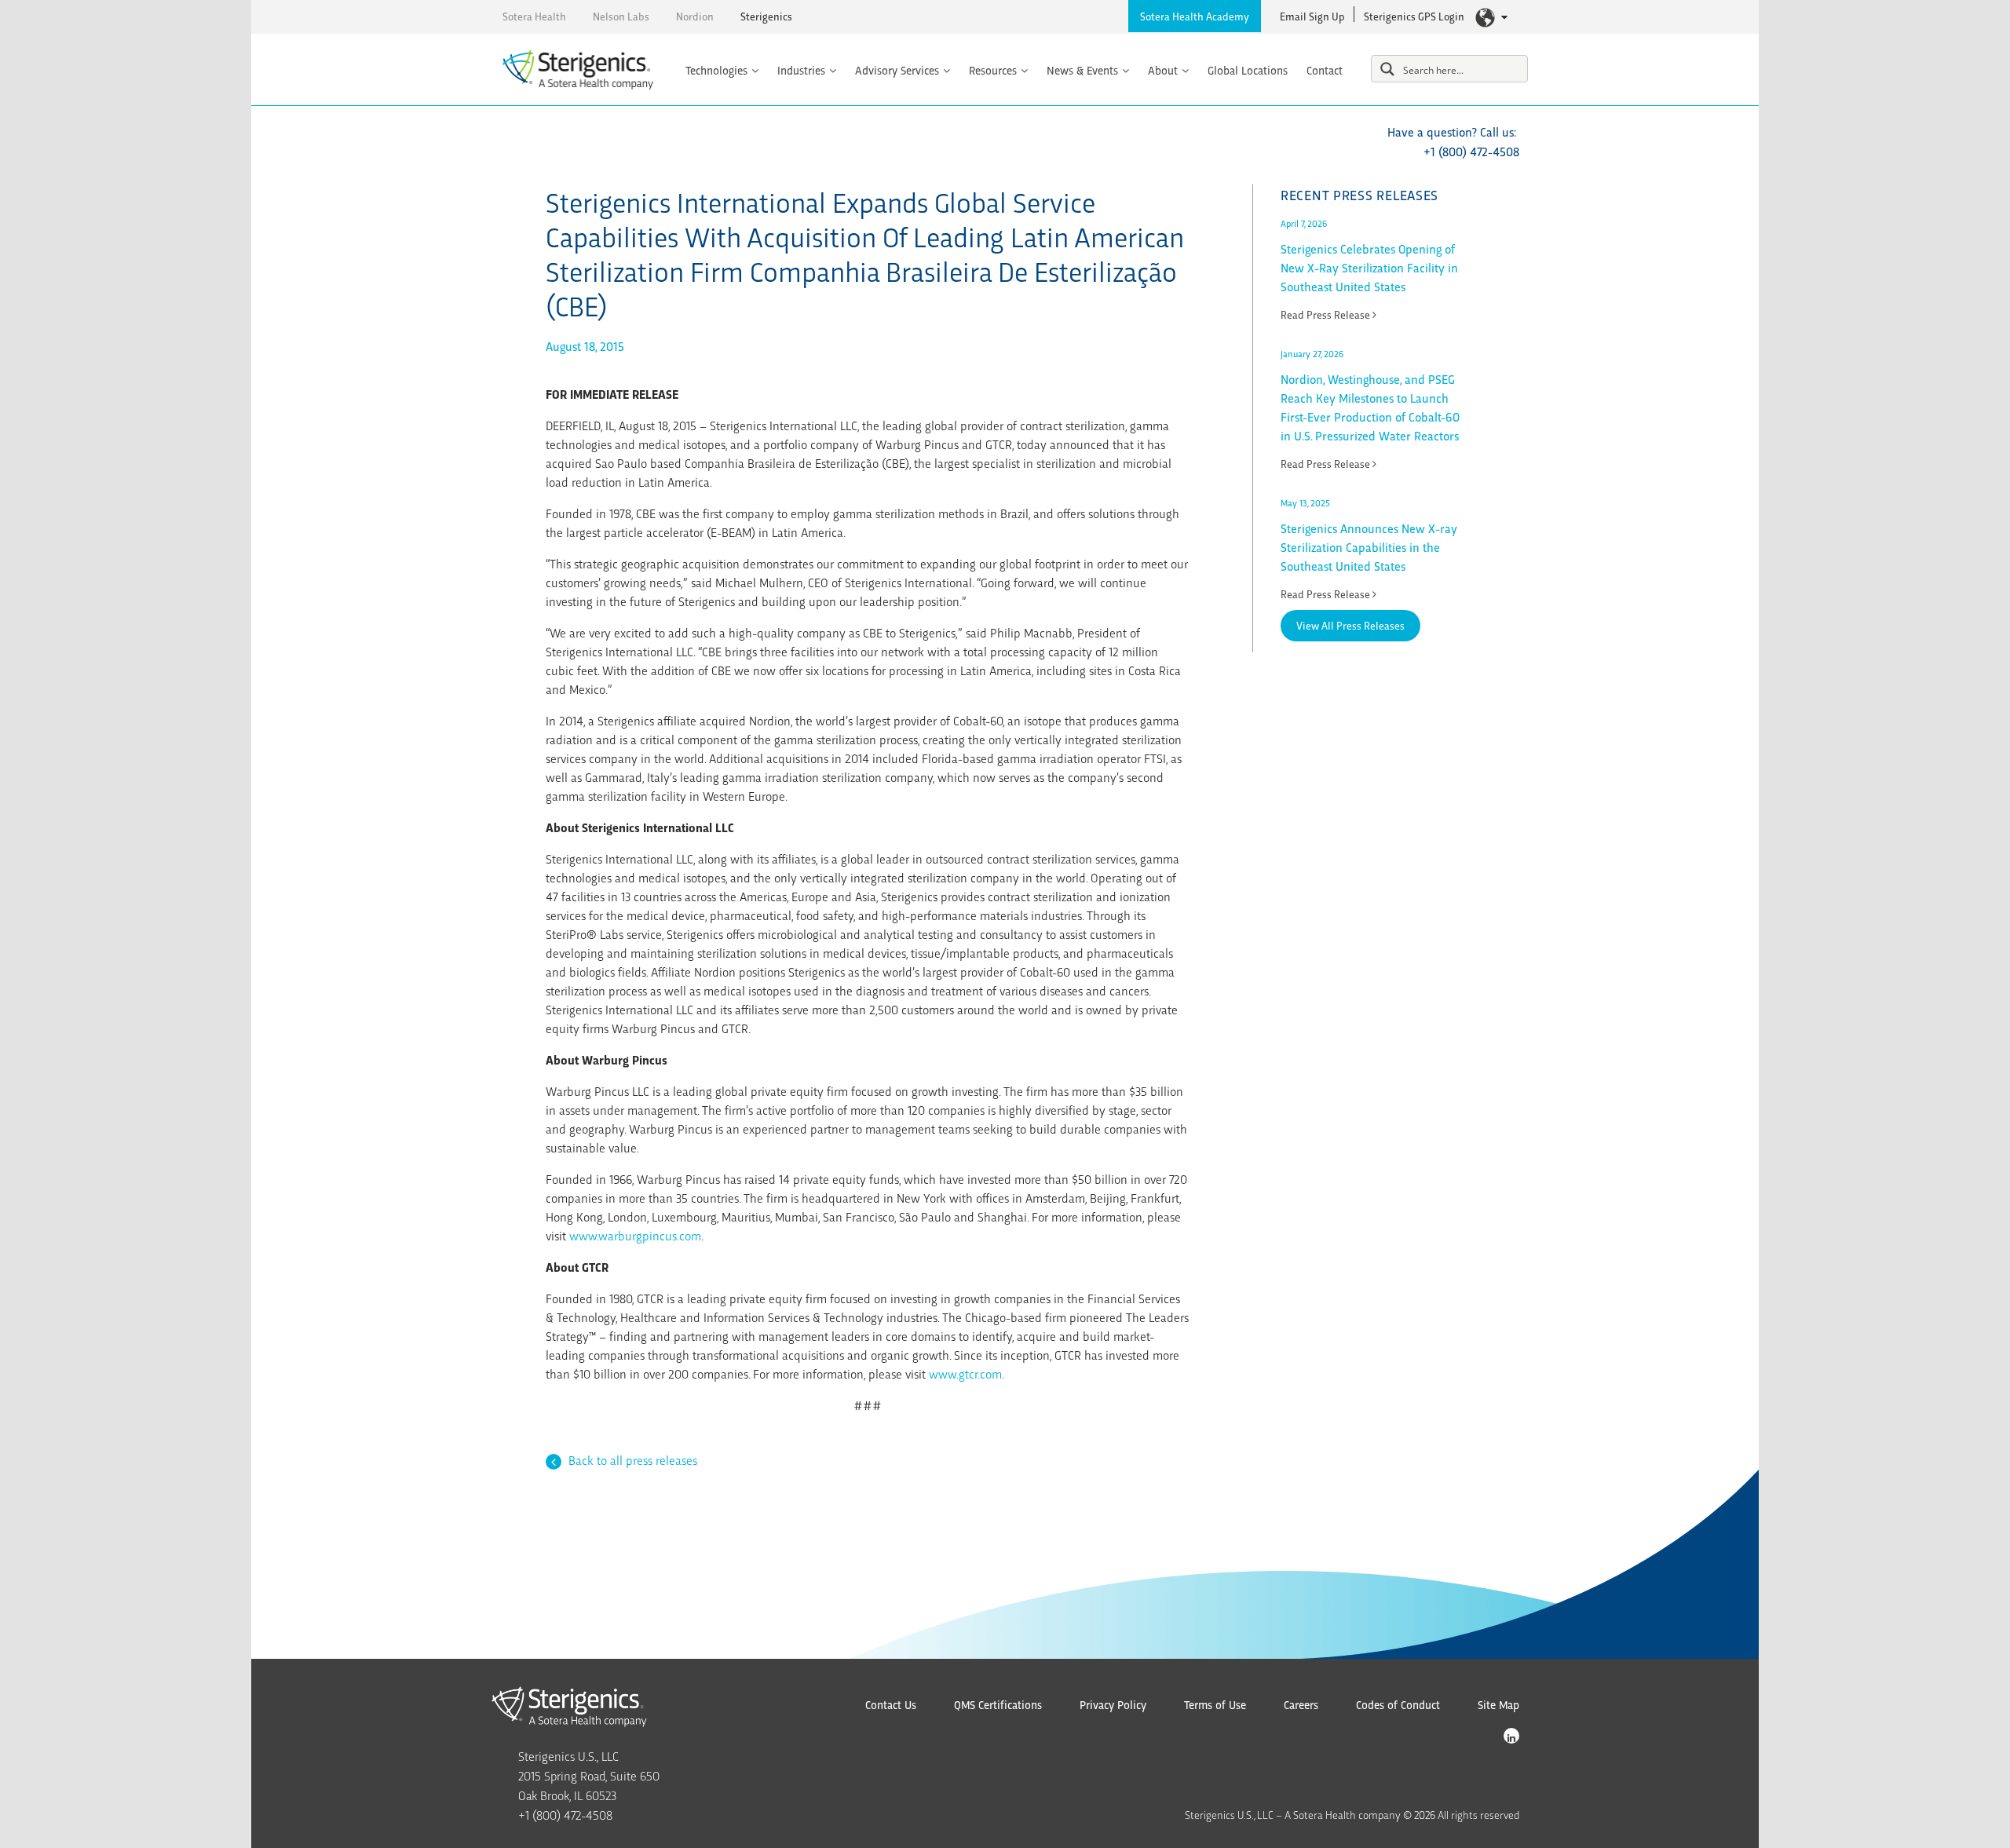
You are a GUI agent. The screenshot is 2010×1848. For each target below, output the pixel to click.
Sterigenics (766, 16)
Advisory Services (897, 70)
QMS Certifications (998, 1704)
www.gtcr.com (965, 1373)
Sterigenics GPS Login (1414, 16)
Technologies (716, 70)
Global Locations (1248, 70)
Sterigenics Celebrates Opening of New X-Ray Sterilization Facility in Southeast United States (1369, 267)
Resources (993, 70)
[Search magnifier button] (1387, 69)
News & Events (1082, 70)
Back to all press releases (631, 1460)
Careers (1301, 1704)
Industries (801, 70)
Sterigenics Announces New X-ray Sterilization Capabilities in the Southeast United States (1369, 547)
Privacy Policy (1113, 1704)
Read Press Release (1327, 314)
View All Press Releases (1350, 625)
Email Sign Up (1312, 16)
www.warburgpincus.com (635, 1235)
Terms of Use (1215, 1704)
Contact (1325, 70)
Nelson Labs (621, 16)
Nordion (695, 16)
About (1163, 70)
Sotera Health (534, 16)
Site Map (1498, 1704)
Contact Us (891, 1704)
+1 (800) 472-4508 (1471, 151)
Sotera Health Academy (1195, 16)
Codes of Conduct (1398, 1704)
